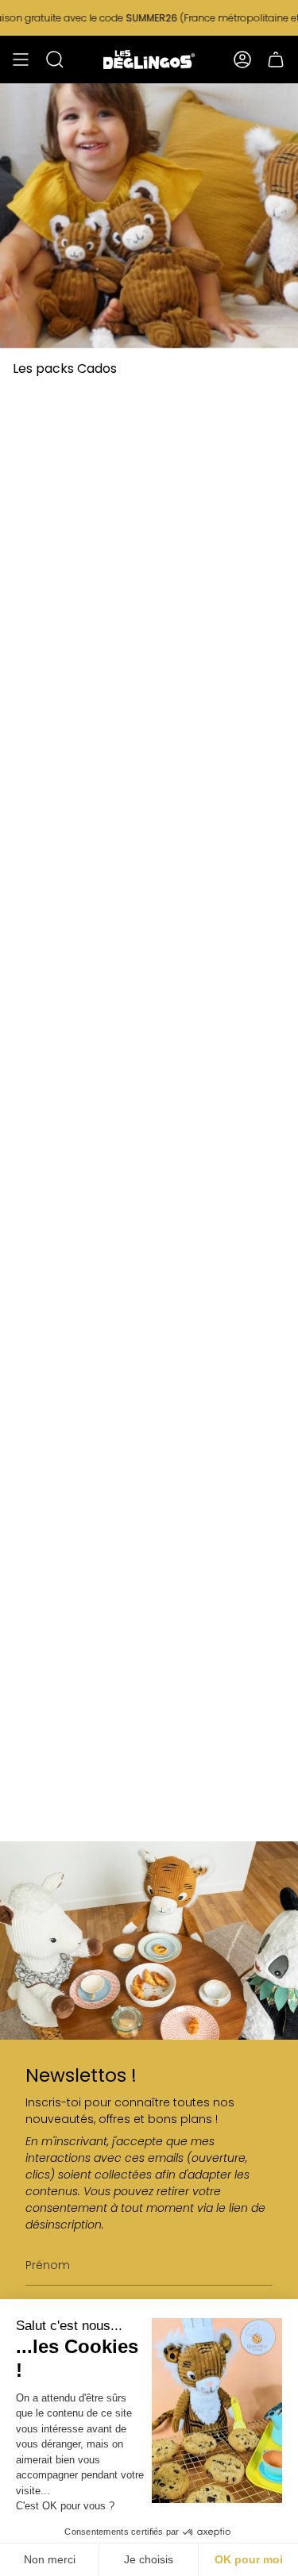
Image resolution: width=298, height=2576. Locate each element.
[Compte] (242, 60)
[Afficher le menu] (21, 60)
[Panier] (276, 60)
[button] (55, 60)
